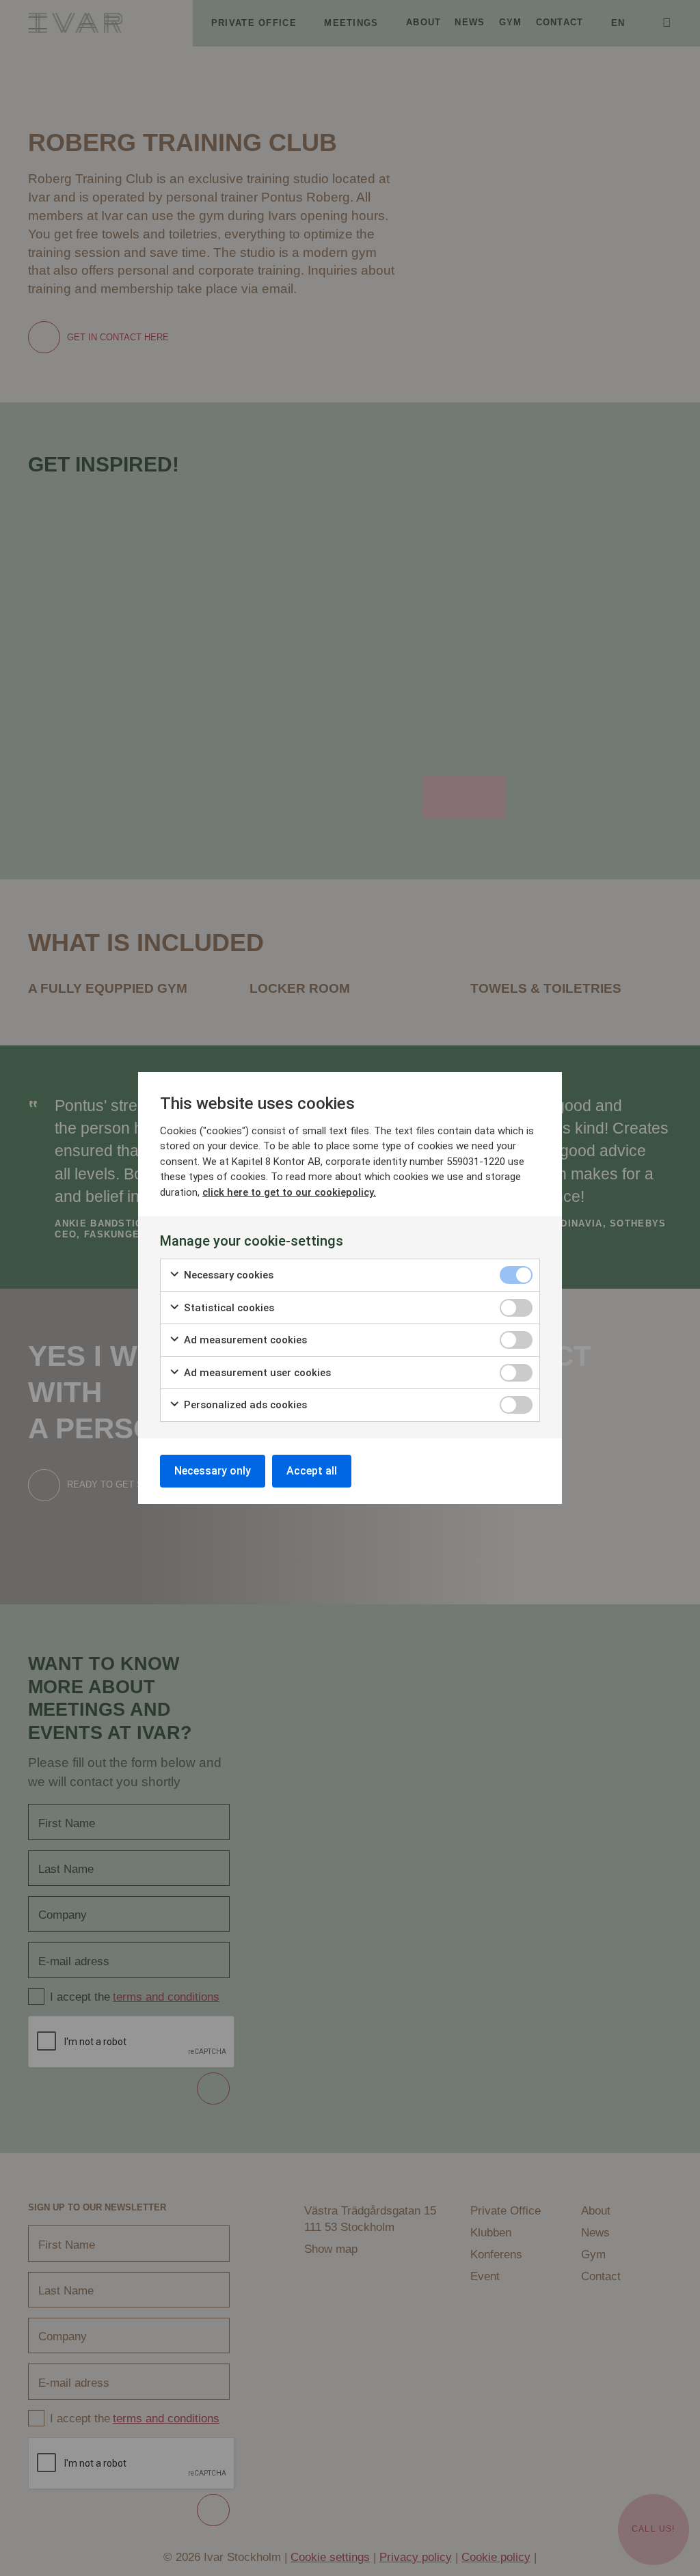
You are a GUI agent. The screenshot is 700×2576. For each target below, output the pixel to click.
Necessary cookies (227, 1275)
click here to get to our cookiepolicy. (289, 1192)
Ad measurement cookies (244, 1340)
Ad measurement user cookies (256, 1373)
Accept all (312, 1471)
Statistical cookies (228, 1308)
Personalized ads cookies (244, 1405)
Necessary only (213, 1471)
